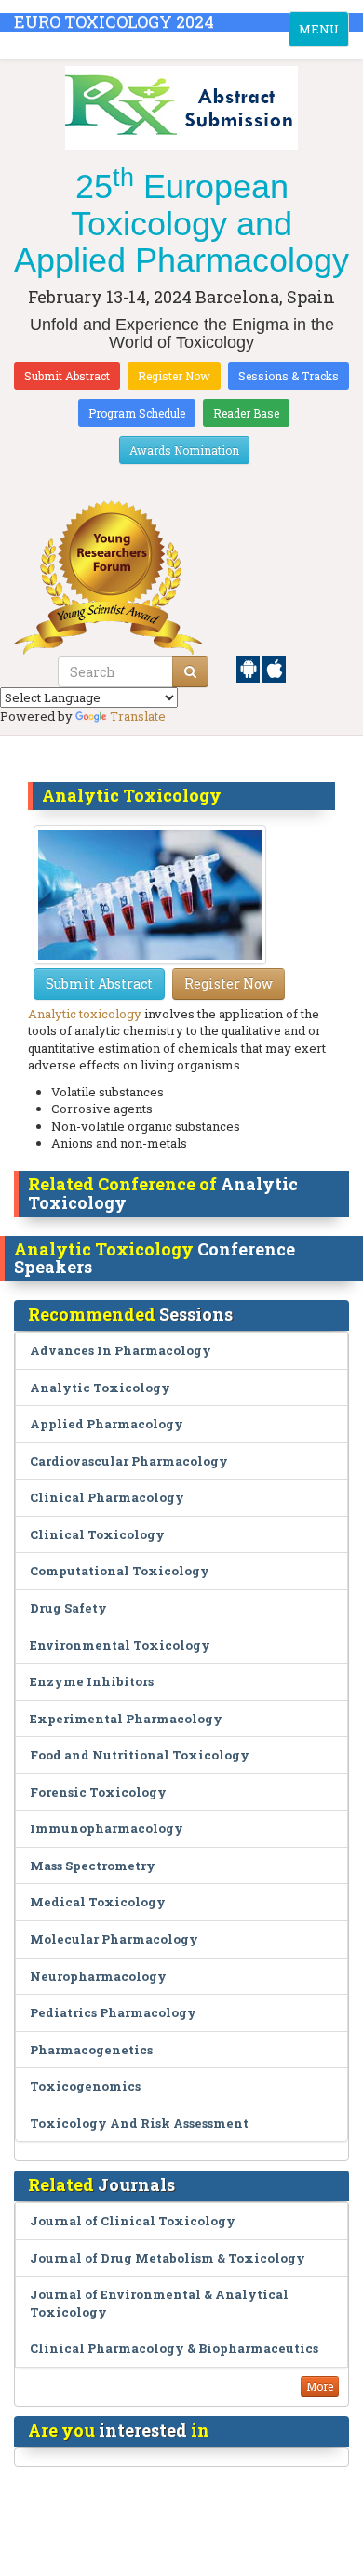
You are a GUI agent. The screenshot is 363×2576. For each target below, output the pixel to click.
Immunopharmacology (107, 1828)
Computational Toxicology (120, 1571)
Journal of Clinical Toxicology (133, 2221)
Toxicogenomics (85, 2086)
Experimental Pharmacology (126, 1719)
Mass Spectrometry (93, 1866)
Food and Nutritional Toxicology (140, 1755)
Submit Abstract (67, 376)
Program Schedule (137, 413)
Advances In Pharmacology (121, 1350)
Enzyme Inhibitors (92, 1681)
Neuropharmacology (98, 1976)
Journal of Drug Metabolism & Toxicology (168, 2258)
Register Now (174, 376)
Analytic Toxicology (100, 1388)
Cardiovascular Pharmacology (129, 1461)
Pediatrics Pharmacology (113, 2012)
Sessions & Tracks (289, 376)
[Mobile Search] (190, 671)
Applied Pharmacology (107, 1424)
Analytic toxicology (85, 1014)
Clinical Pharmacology (107, 1497)
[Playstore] (249, 668)
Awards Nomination (184, 450)
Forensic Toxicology (98, 1792)
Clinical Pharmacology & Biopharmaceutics (174, 2348)
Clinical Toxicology (97, 1534)
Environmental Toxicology (120, 1645)
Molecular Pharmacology (114, 1939)
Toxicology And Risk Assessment (139, 2123)
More (320, 2386)
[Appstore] (274, 668)
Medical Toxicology (98, 1902)
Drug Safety (68, 1608)
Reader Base (246, 413)
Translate (138, 716)
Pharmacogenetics (91, 2050)
